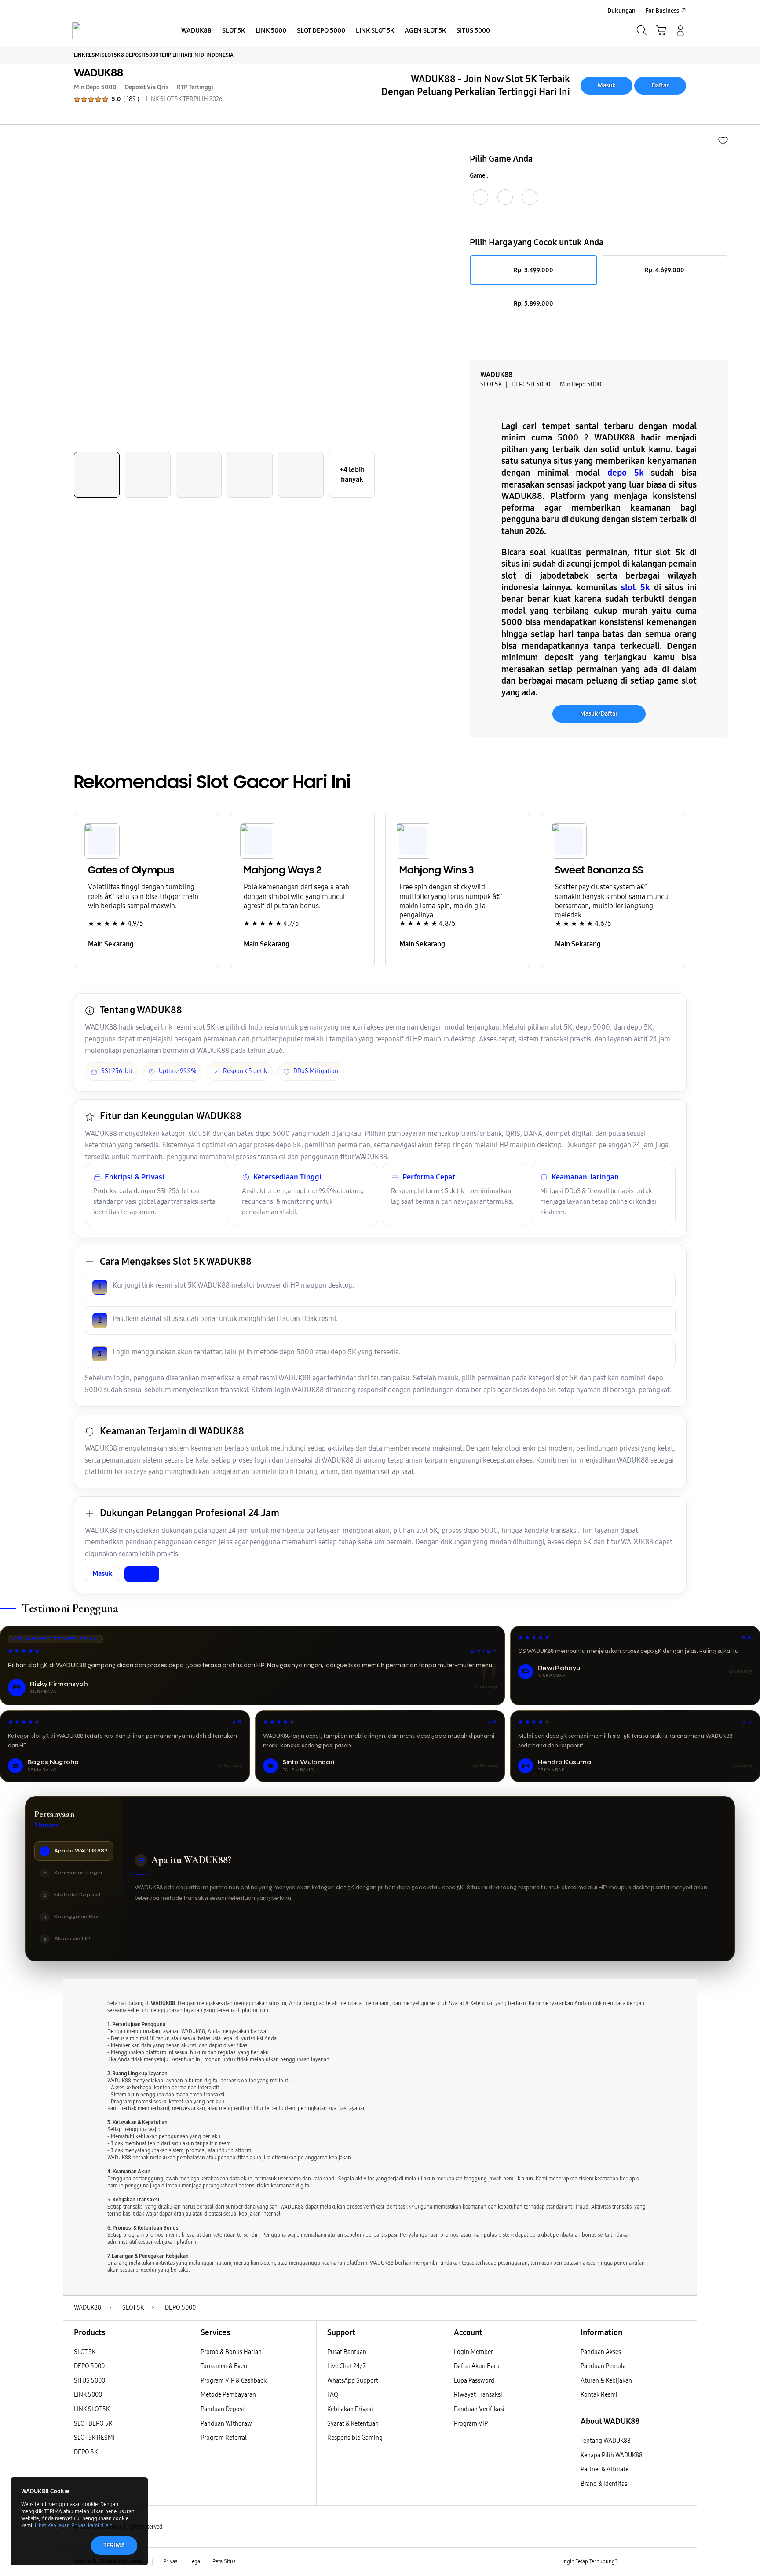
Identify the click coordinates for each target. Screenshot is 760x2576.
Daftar (660, 86)
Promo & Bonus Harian (231, 2352)
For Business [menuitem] (662, 11)
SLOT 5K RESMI (94, 2438)
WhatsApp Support (353, 2381)
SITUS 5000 (90, 2381)
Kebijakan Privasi (350, 2409)
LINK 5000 (88, 2395)
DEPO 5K (86, 2452)
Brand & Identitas (604, 2484)
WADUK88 (99, 73)
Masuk (607, 86)
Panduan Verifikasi (479, 2409)
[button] (661, 30)
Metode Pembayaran (228, 2395)
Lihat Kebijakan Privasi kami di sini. (75, 2525)
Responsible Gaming (355, 2438)
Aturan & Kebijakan (606, 2381)
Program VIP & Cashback (234, 2381)
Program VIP (471, 2424)
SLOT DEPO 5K (93, 2424)
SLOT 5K (85, 2352)
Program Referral (224, 2438)
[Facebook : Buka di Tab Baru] (629, 2562)
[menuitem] (196, 31)
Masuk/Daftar (599, 714)
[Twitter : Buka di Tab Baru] (647, 2562)
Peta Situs (224, 2561)
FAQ (333, 2395)
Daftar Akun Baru (477, 2366)
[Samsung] (116, 30)
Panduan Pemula (603, 2366)
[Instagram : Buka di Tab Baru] (664, 2562)
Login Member (473, 2352)
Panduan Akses (601, 2352)
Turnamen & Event (225, 2366)
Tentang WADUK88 (606, 2441)
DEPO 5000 (89, 2366)
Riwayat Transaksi (478, 2395)
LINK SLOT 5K (92, 2409)
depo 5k (626, 473)
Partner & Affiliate (605, 2469)
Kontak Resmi (599, 2395)
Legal (195, 2561)
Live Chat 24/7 (347, 2366)
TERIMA (114, 2545)
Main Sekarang (111, 944)
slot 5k (635, 587)
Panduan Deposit (223, 2409)
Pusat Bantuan (347, 2352)
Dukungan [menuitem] (621, 11)
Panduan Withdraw (226, 2424)
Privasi (171, 2561)
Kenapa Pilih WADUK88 (612, 2455)
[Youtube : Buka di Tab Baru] (681, 2562)
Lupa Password (474, 2381)
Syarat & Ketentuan (353, 2424)
